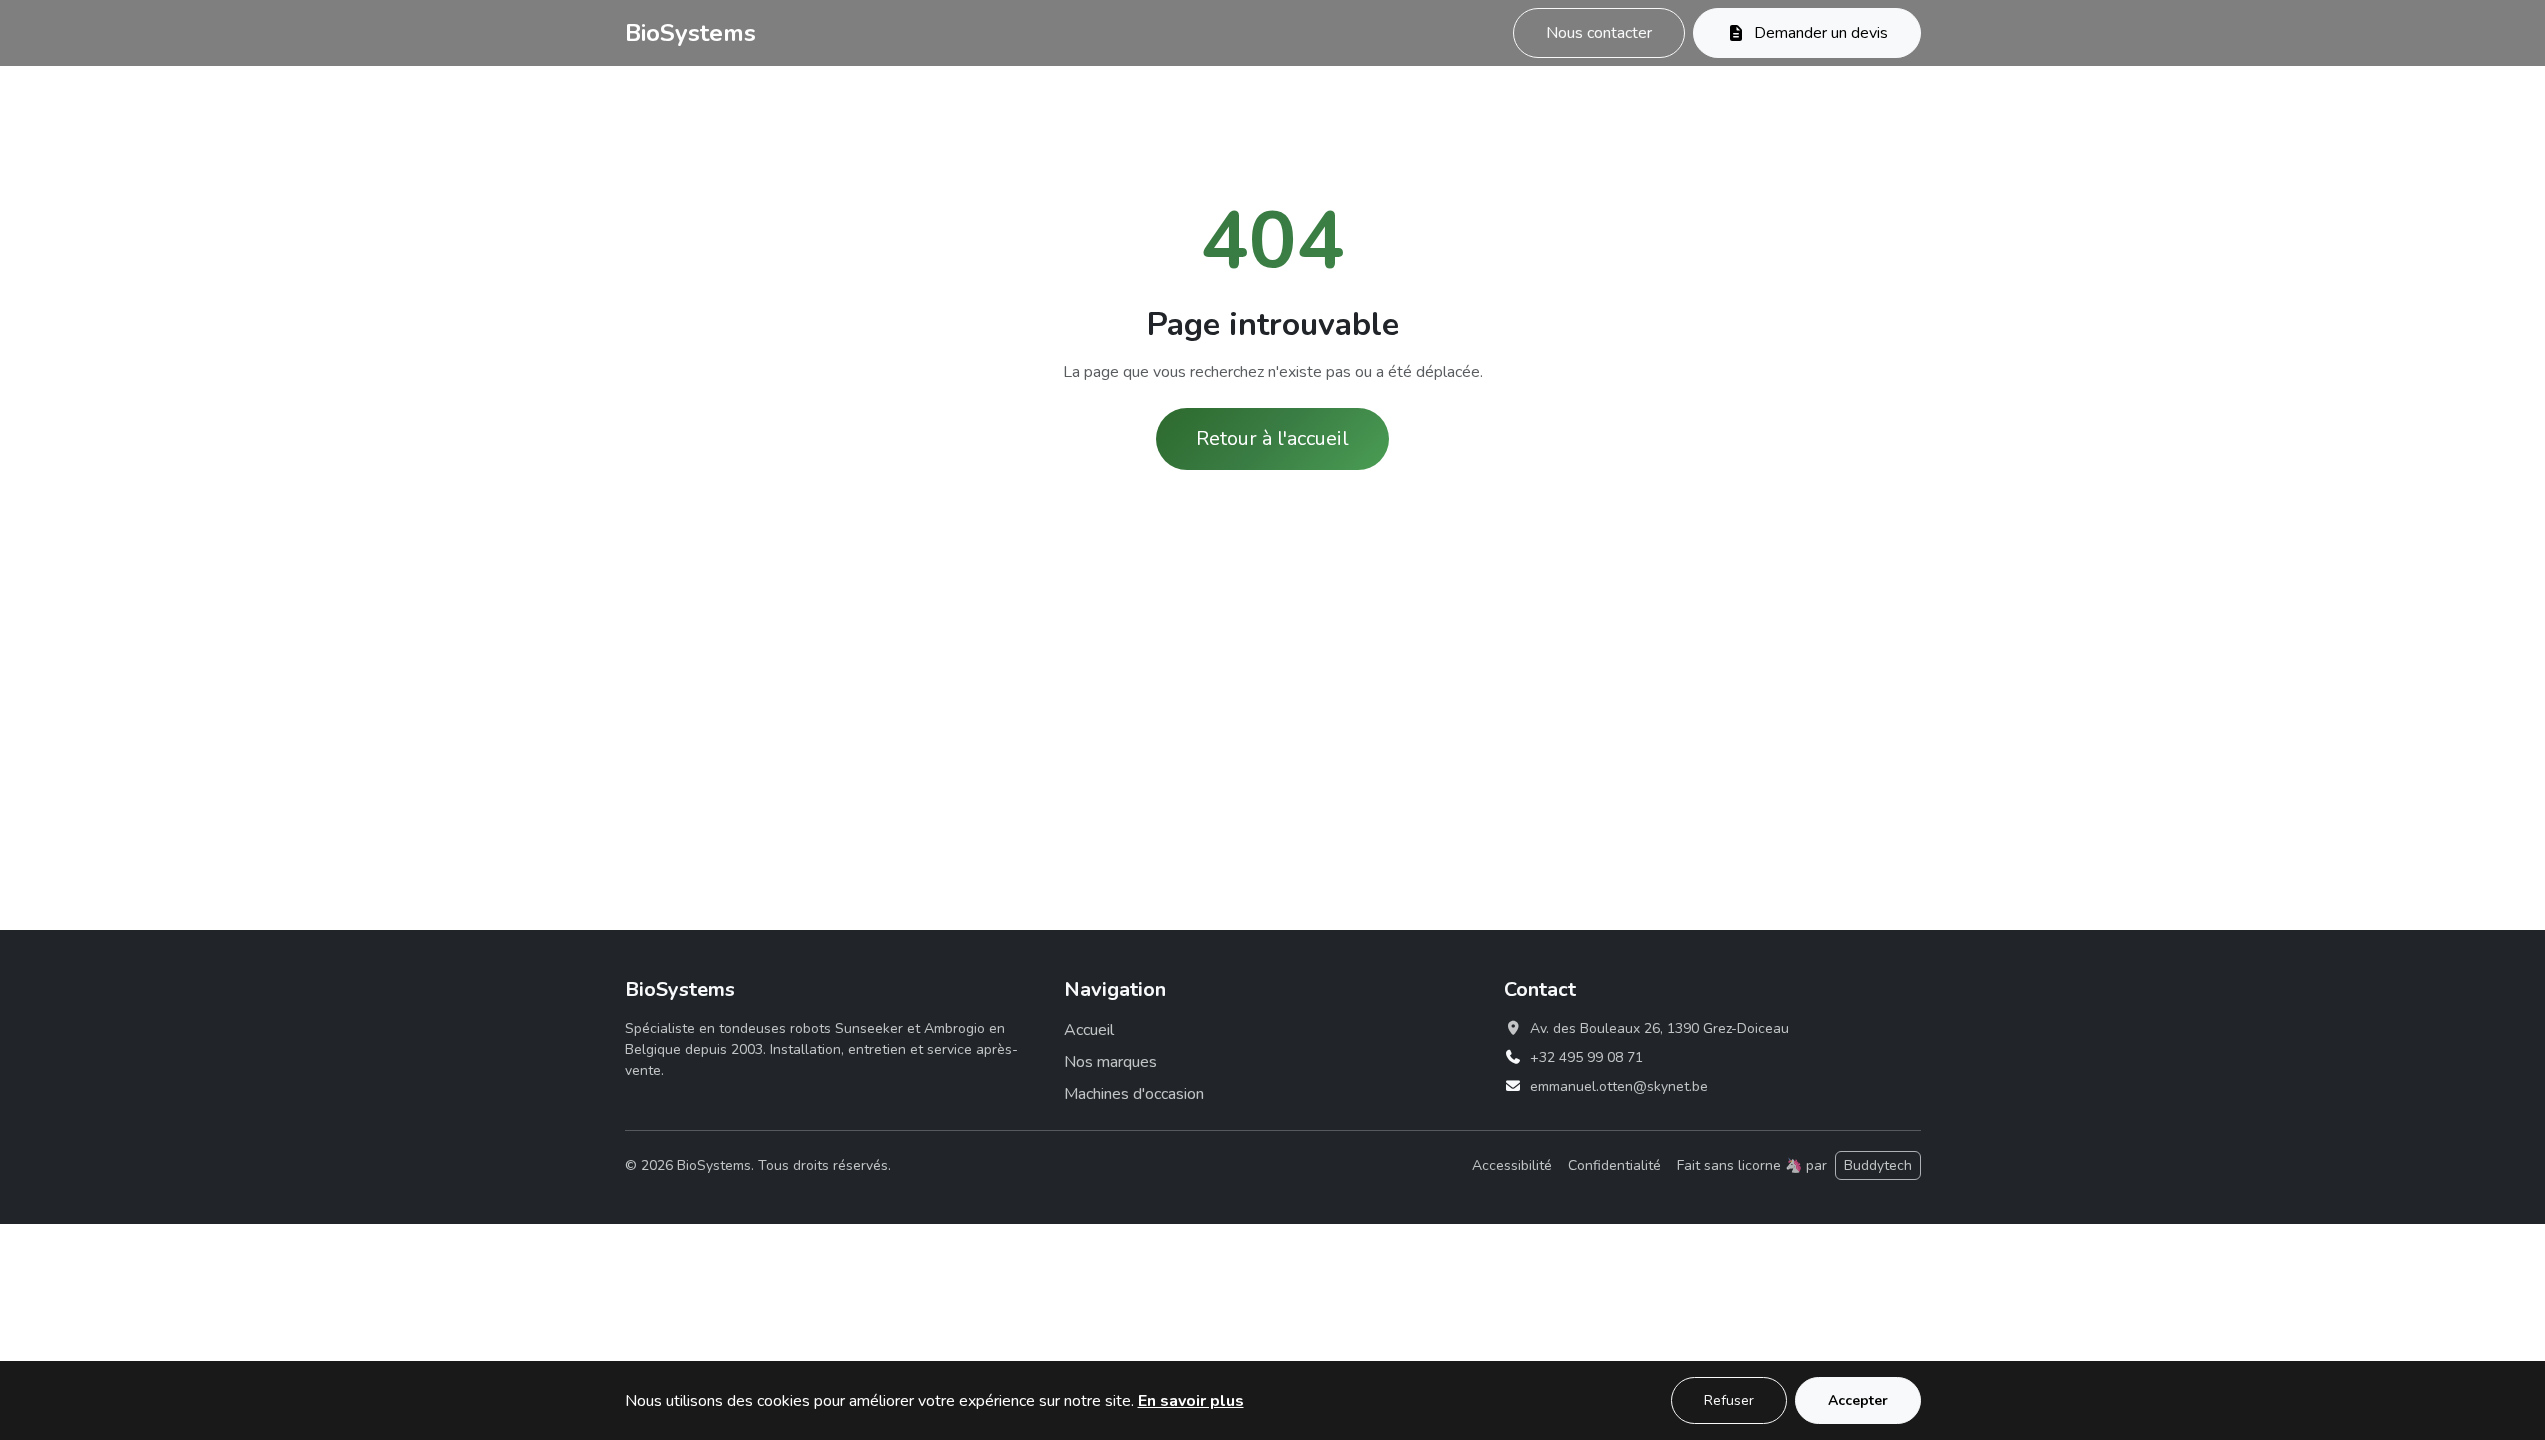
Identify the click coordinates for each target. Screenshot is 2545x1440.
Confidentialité (1614, 1165)
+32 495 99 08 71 (1586, 1057)
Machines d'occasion (1134, 1094)
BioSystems (690, 33)
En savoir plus (1191, 1401)
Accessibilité (1512, 1165)
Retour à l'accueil (1272, 438)
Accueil (1089, 1030)
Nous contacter (1599, 33)
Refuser (1729, 1400)
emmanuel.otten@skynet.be (1619, 1086)
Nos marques (1110, 1062)
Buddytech (1878, 1165)
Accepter (1858, 1400)
